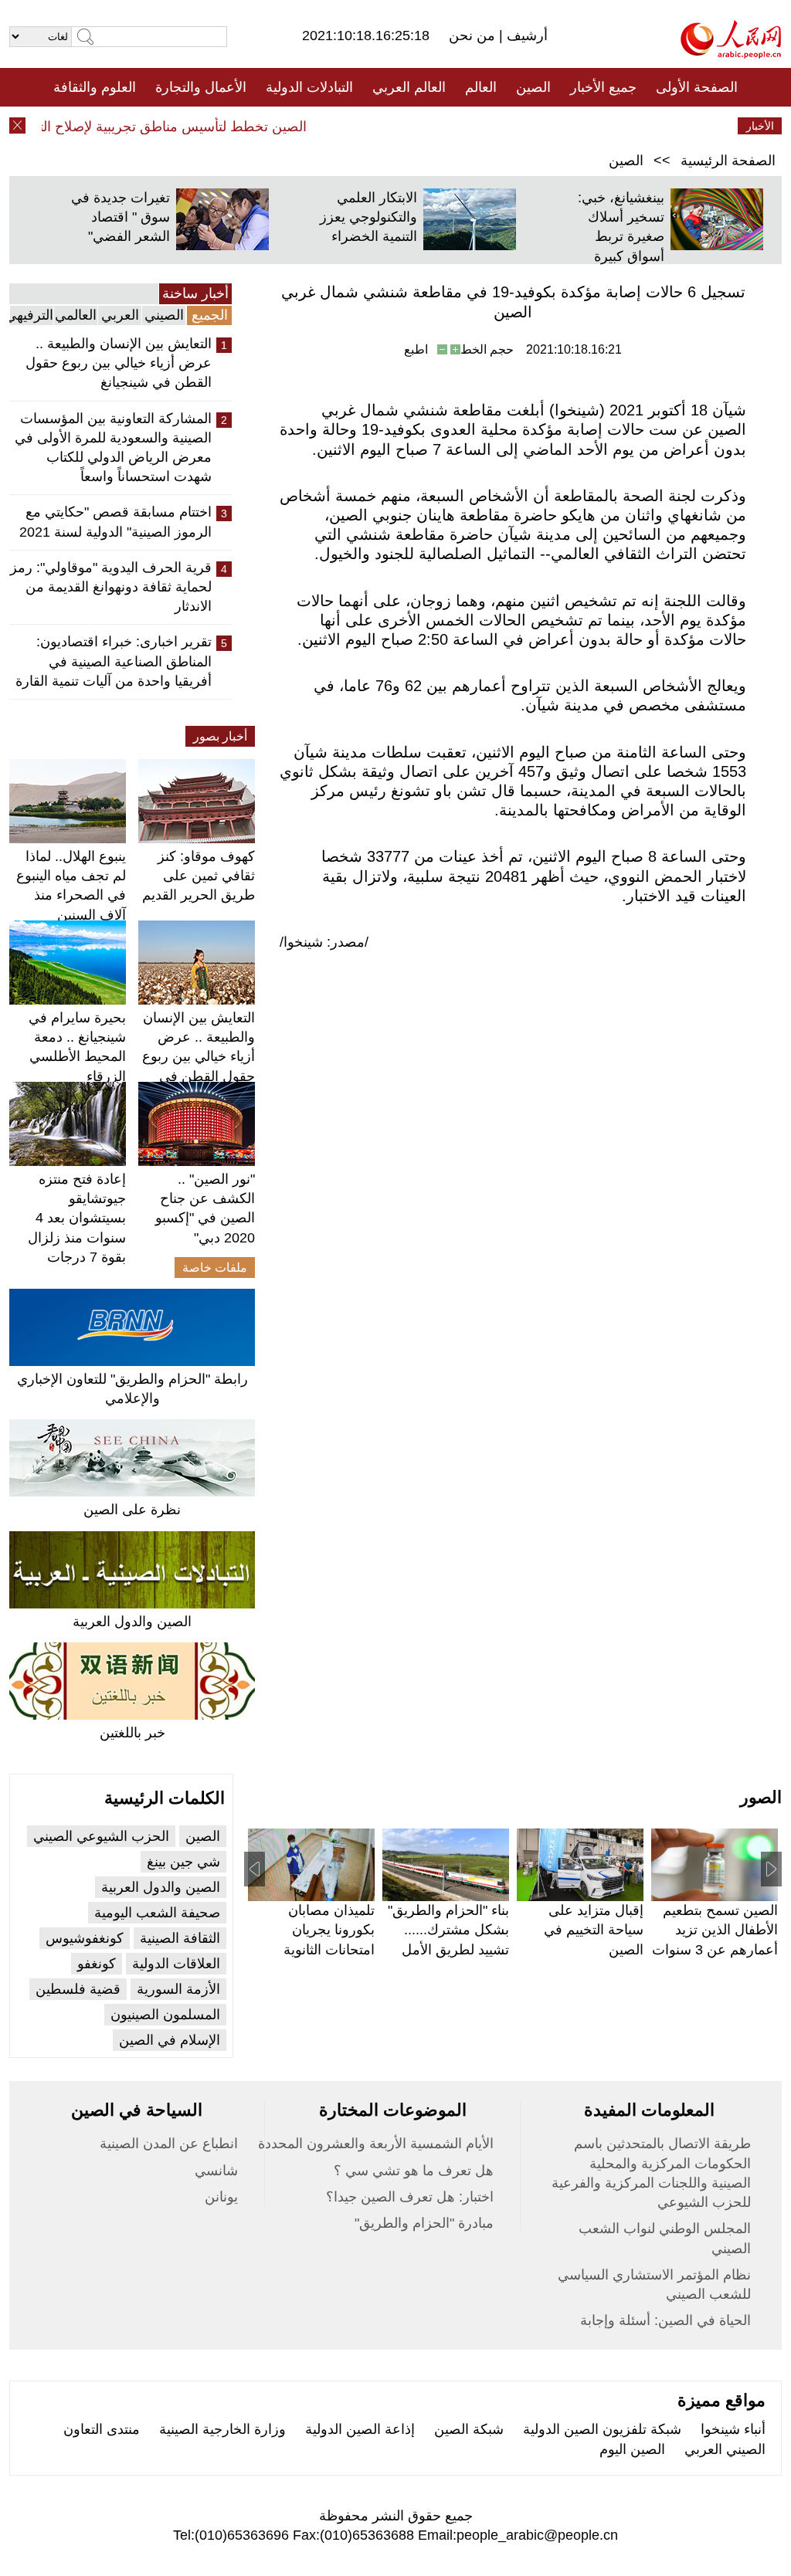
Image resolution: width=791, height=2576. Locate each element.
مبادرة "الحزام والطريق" (424, 2223)
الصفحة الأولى (697, 87)
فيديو (329, 126)
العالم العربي (409, 87)
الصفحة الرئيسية (728, 161)
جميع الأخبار (603, 87)
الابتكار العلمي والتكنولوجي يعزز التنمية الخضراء (368, 217)
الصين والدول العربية (132, 1622)
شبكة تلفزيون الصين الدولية (602, 2429)
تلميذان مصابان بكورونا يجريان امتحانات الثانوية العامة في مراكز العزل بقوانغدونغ (328, 1949)
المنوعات (451, 126)
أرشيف (525, 36)
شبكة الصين (469, 2429)
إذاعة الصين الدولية (360, 2429)
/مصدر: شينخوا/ (324, 942)
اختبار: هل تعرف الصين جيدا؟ (410, 2197)
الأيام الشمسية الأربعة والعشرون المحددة (376, 2144)
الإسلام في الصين (170, 2040)
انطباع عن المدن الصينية (169, 2144)
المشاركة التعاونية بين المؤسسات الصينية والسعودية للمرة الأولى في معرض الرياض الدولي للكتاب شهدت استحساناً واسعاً (113, 448)
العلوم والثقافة (95, 87)
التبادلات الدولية (309, 87)
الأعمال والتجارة (201, 87)
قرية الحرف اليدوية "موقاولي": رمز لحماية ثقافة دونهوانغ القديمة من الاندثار (111, 587)
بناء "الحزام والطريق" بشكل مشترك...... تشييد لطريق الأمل (448, 1930)
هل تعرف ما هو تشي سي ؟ (414, 2171)
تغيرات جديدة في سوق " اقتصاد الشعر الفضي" (121, 217)
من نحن (474, 36)
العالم (481, 87)
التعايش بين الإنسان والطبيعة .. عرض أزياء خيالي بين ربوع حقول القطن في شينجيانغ (119, 363)
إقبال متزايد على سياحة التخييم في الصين (594, 1930)
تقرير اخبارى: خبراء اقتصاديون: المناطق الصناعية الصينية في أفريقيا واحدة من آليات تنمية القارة (114, 661)
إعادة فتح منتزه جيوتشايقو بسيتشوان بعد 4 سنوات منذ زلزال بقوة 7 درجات (77, 1218)
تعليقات (384, 126)
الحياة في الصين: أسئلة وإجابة (665, 2320)
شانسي (216, 2171)
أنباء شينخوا (733, 2429)
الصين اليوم (632, 2449)
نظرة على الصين (132, 1510)
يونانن (221, 2197)
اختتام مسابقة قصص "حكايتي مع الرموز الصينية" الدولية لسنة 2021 (115, 522)
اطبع (416, 349)
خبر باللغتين (132, 1733)
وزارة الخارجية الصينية (222, 2429)
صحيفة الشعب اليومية (157, 1913)
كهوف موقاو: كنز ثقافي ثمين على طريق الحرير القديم (199, 876)
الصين (533, 87)
